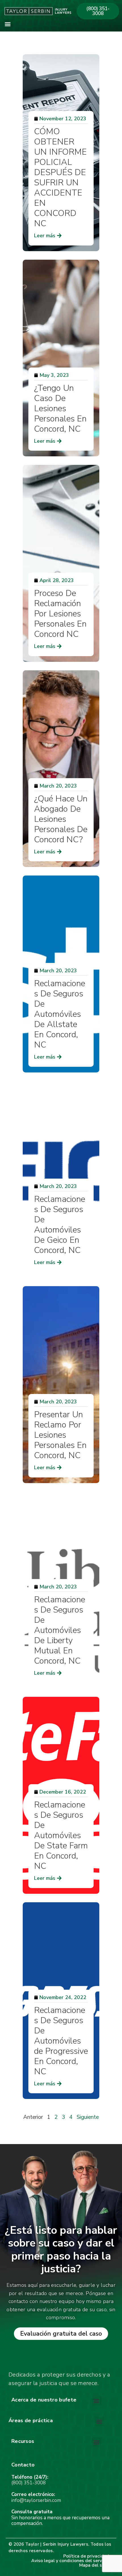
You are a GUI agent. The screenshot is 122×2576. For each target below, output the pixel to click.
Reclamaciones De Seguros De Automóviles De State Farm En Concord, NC (61, 1835)
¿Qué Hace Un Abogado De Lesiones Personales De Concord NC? (61, 819)
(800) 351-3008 (29, 2483)
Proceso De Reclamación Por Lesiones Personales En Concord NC (60, 614)
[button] (8, 24)
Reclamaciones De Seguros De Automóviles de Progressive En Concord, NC (61, 2041)
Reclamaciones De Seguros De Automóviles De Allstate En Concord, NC (60, 1014)
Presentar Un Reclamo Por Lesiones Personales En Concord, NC (60, 1435)
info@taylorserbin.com (36, 2500)
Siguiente (88, 2117)
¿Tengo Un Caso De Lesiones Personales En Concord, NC (60, 409)
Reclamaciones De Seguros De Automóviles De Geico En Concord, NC (60, 1225)
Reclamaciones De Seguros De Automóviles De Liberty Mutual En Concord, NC (60, 1630)
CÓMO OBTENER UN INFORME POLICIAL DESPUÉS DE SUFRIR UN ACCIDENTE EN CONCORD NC (60, 178)
